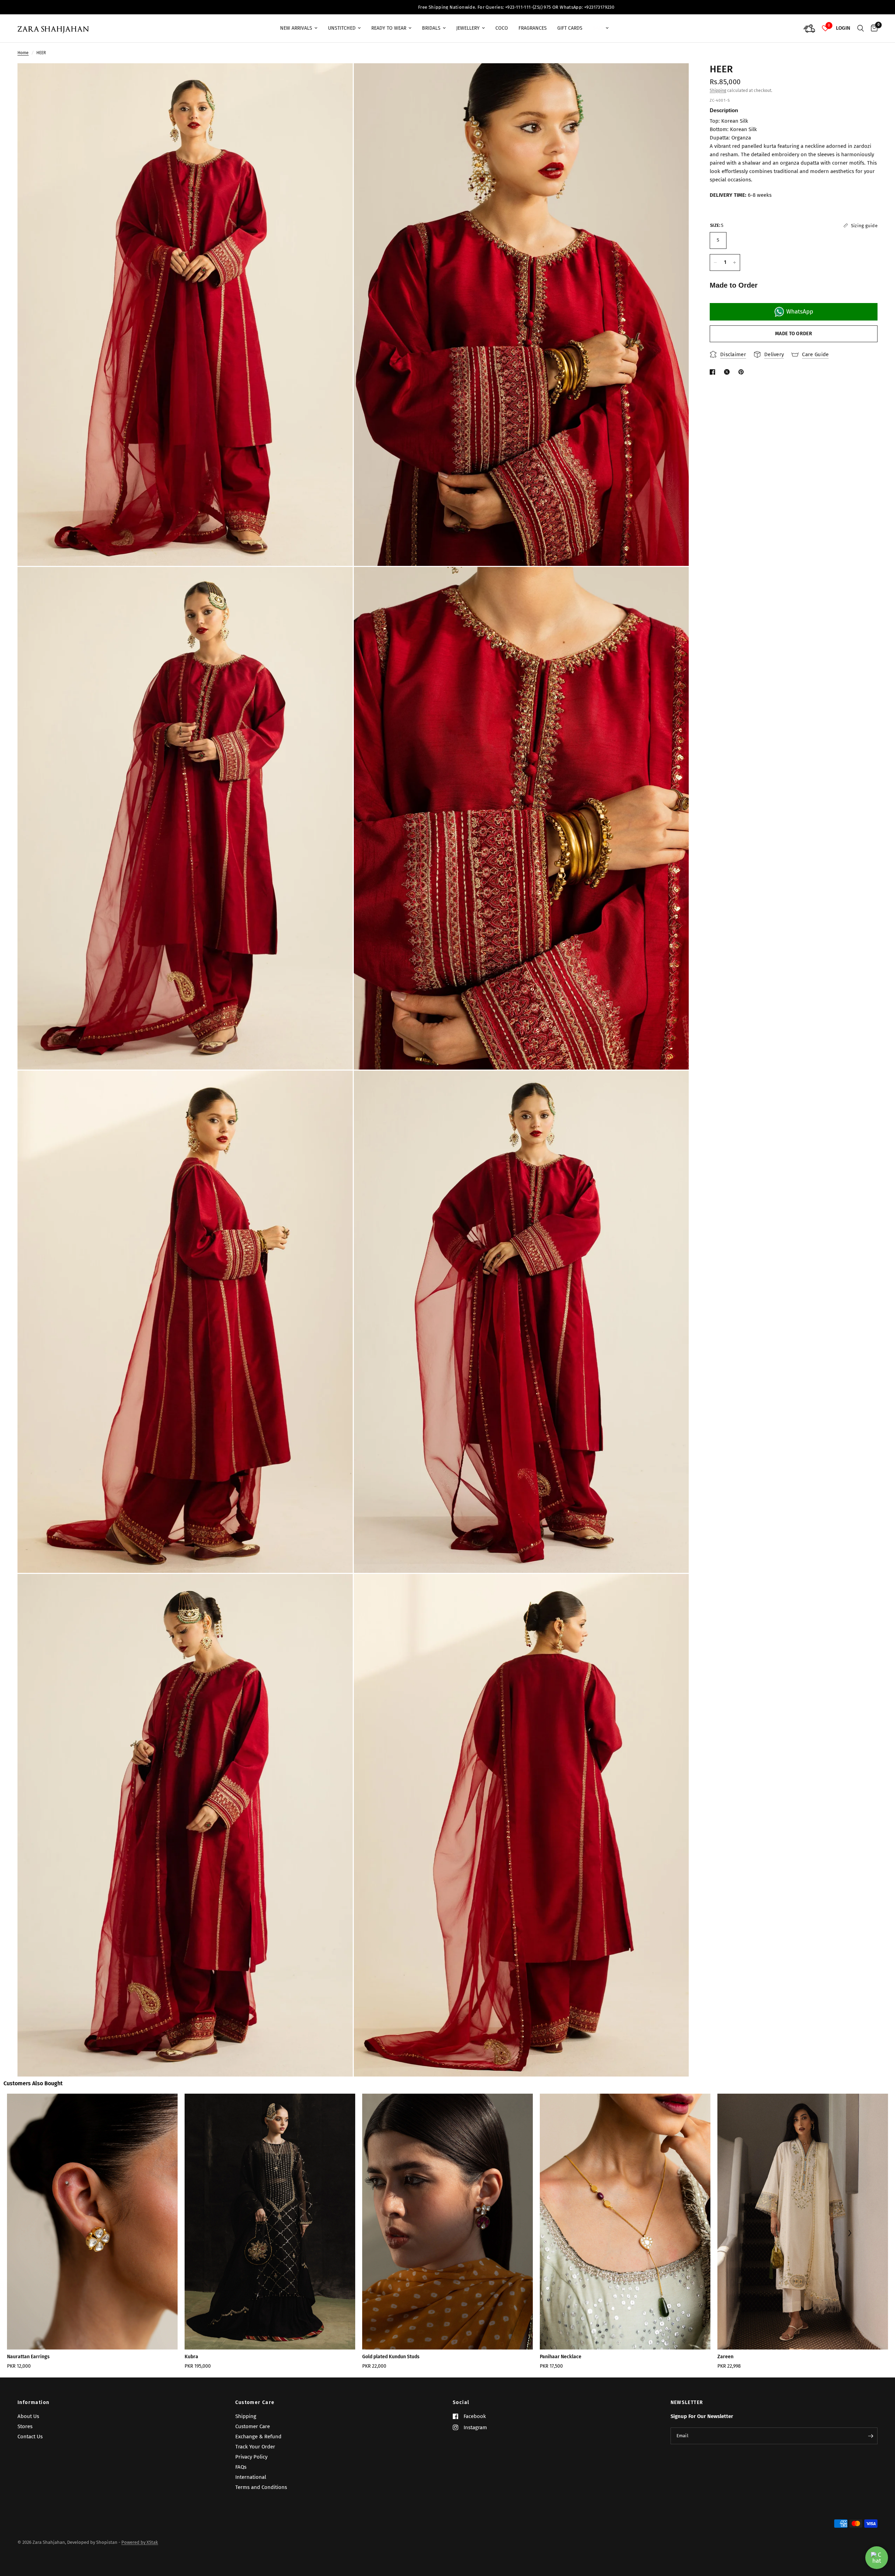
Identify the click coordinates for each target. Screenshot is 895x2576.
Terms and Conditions (261, 2487)
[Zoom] (338, 78)
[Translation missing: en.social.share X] (728, 372)
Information (33, 2403)
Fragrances (533, 28)
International (251, 2477)
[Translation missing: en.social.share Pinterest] (743, 372)
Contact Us (30, 2437)
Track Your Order (255, 2447)
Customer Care (255, 2403)
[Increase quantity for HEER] (735, 262)
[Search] (861, 28)
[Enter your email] (871, 2436)
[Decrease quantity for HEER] (715, 262)
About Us (28, 2416)
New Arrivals (296, 28)
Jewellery (468, 28)
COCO (502, 28)
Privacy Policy (251, 2457)
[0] (872, 28)
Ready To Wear (389, 28)
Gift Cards (570, 28)
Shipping (718, 91)
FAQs (241, 2467)
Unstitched (342, 28)
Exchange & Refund (258, 2437)
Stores (25, 2426)
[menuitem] (299, 28)
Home (23, 53)
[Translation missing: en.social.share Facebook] (714, 372)
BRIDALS (431, 28)
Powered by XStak (140, 2542)
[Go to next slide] (849, 2234)
